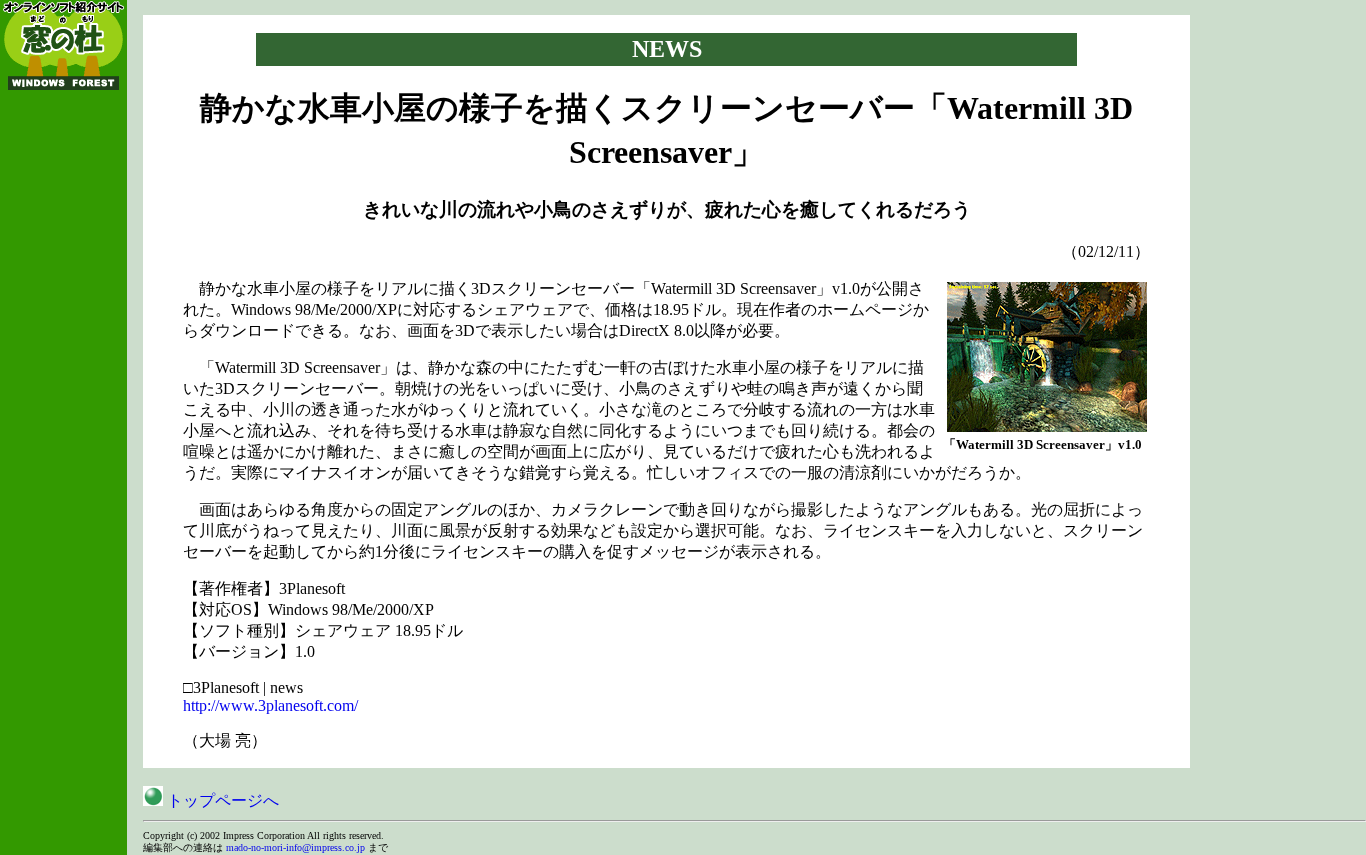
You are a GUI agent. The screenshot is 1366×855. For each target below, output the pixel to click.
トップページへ (221, 800)
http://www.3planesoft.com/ (270, 705)
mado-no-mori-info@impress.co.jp (295, 847)
